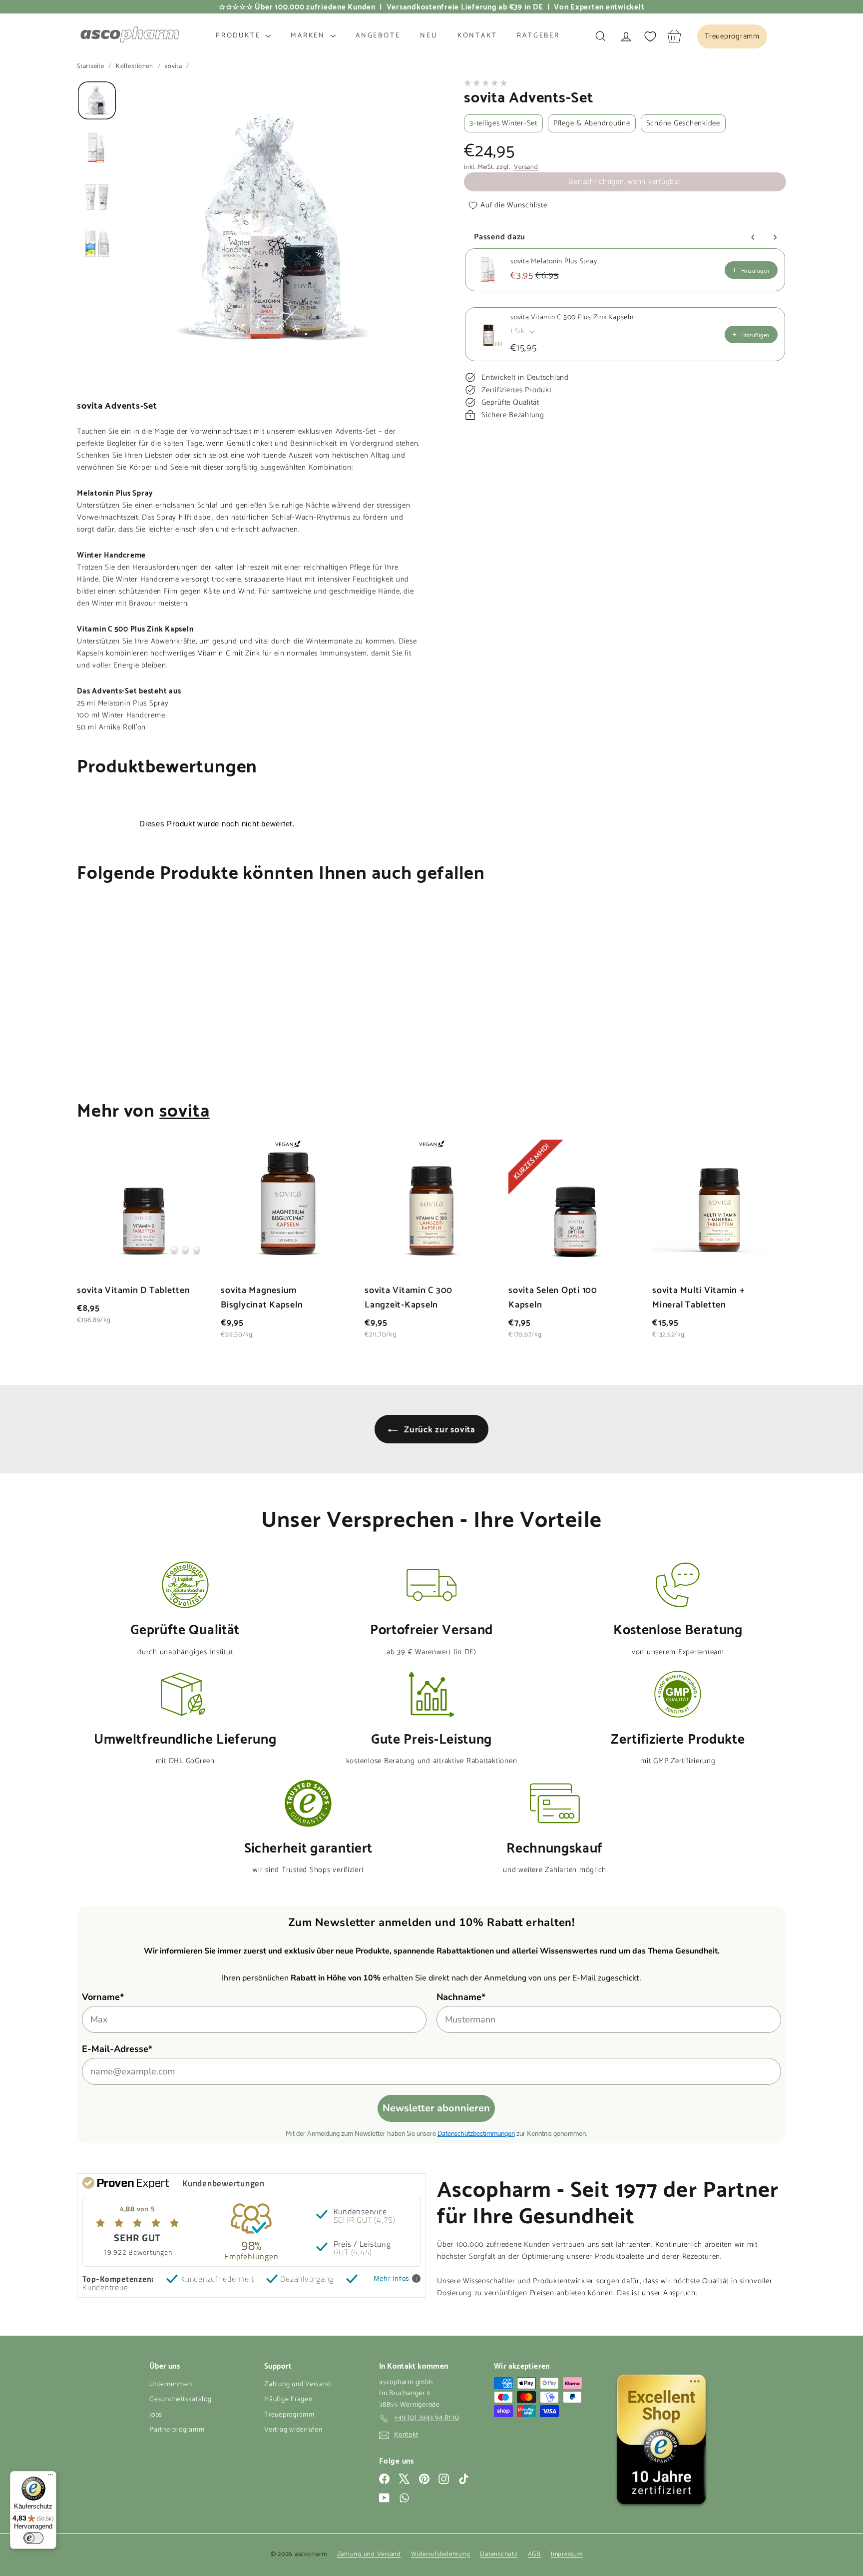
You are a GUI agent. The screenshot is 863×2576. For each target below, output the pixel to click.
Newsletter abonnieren (436, 2108)
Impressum (567, 2554)
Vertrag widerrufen (293, 2430)
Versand (526, 167)
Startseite (91, 66)
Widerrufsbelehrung (441, 2554)
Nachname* (461, 1997)
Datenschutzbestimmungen (476, 2133)
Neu (429, 36)
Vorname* (103, 1997)
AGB (534, 2554)
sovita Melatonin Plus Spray (554, 262)
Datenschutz (499, 2554)
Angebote (378, 36)
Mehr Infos (392, 2278)
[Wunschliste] (650, 36)
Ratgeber (538, 36)
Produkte (239, 36)
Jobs (156, 2415)
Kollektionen (136, 66)
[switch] (33, 2538)
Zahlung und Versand (297, 2384)
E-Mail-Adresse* (117, 2049)
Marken (309, 36)
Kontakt (477, 36)
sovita (174, 66)
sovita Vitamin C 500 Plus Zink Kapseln (572, 318)
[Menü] (50, 2477)
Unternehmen (171, 2384)
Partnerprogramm (177, 2430)
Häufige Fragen (288, 2399)
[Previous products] (753, 237)
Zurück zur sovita (438, 1429)
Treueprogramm (289, 2415)
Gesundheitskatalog (181, 2399)
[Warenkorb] (674, 36)
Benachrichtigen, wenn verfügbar (625, 182)
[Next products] (775, 237)
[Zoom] (273, 229)
